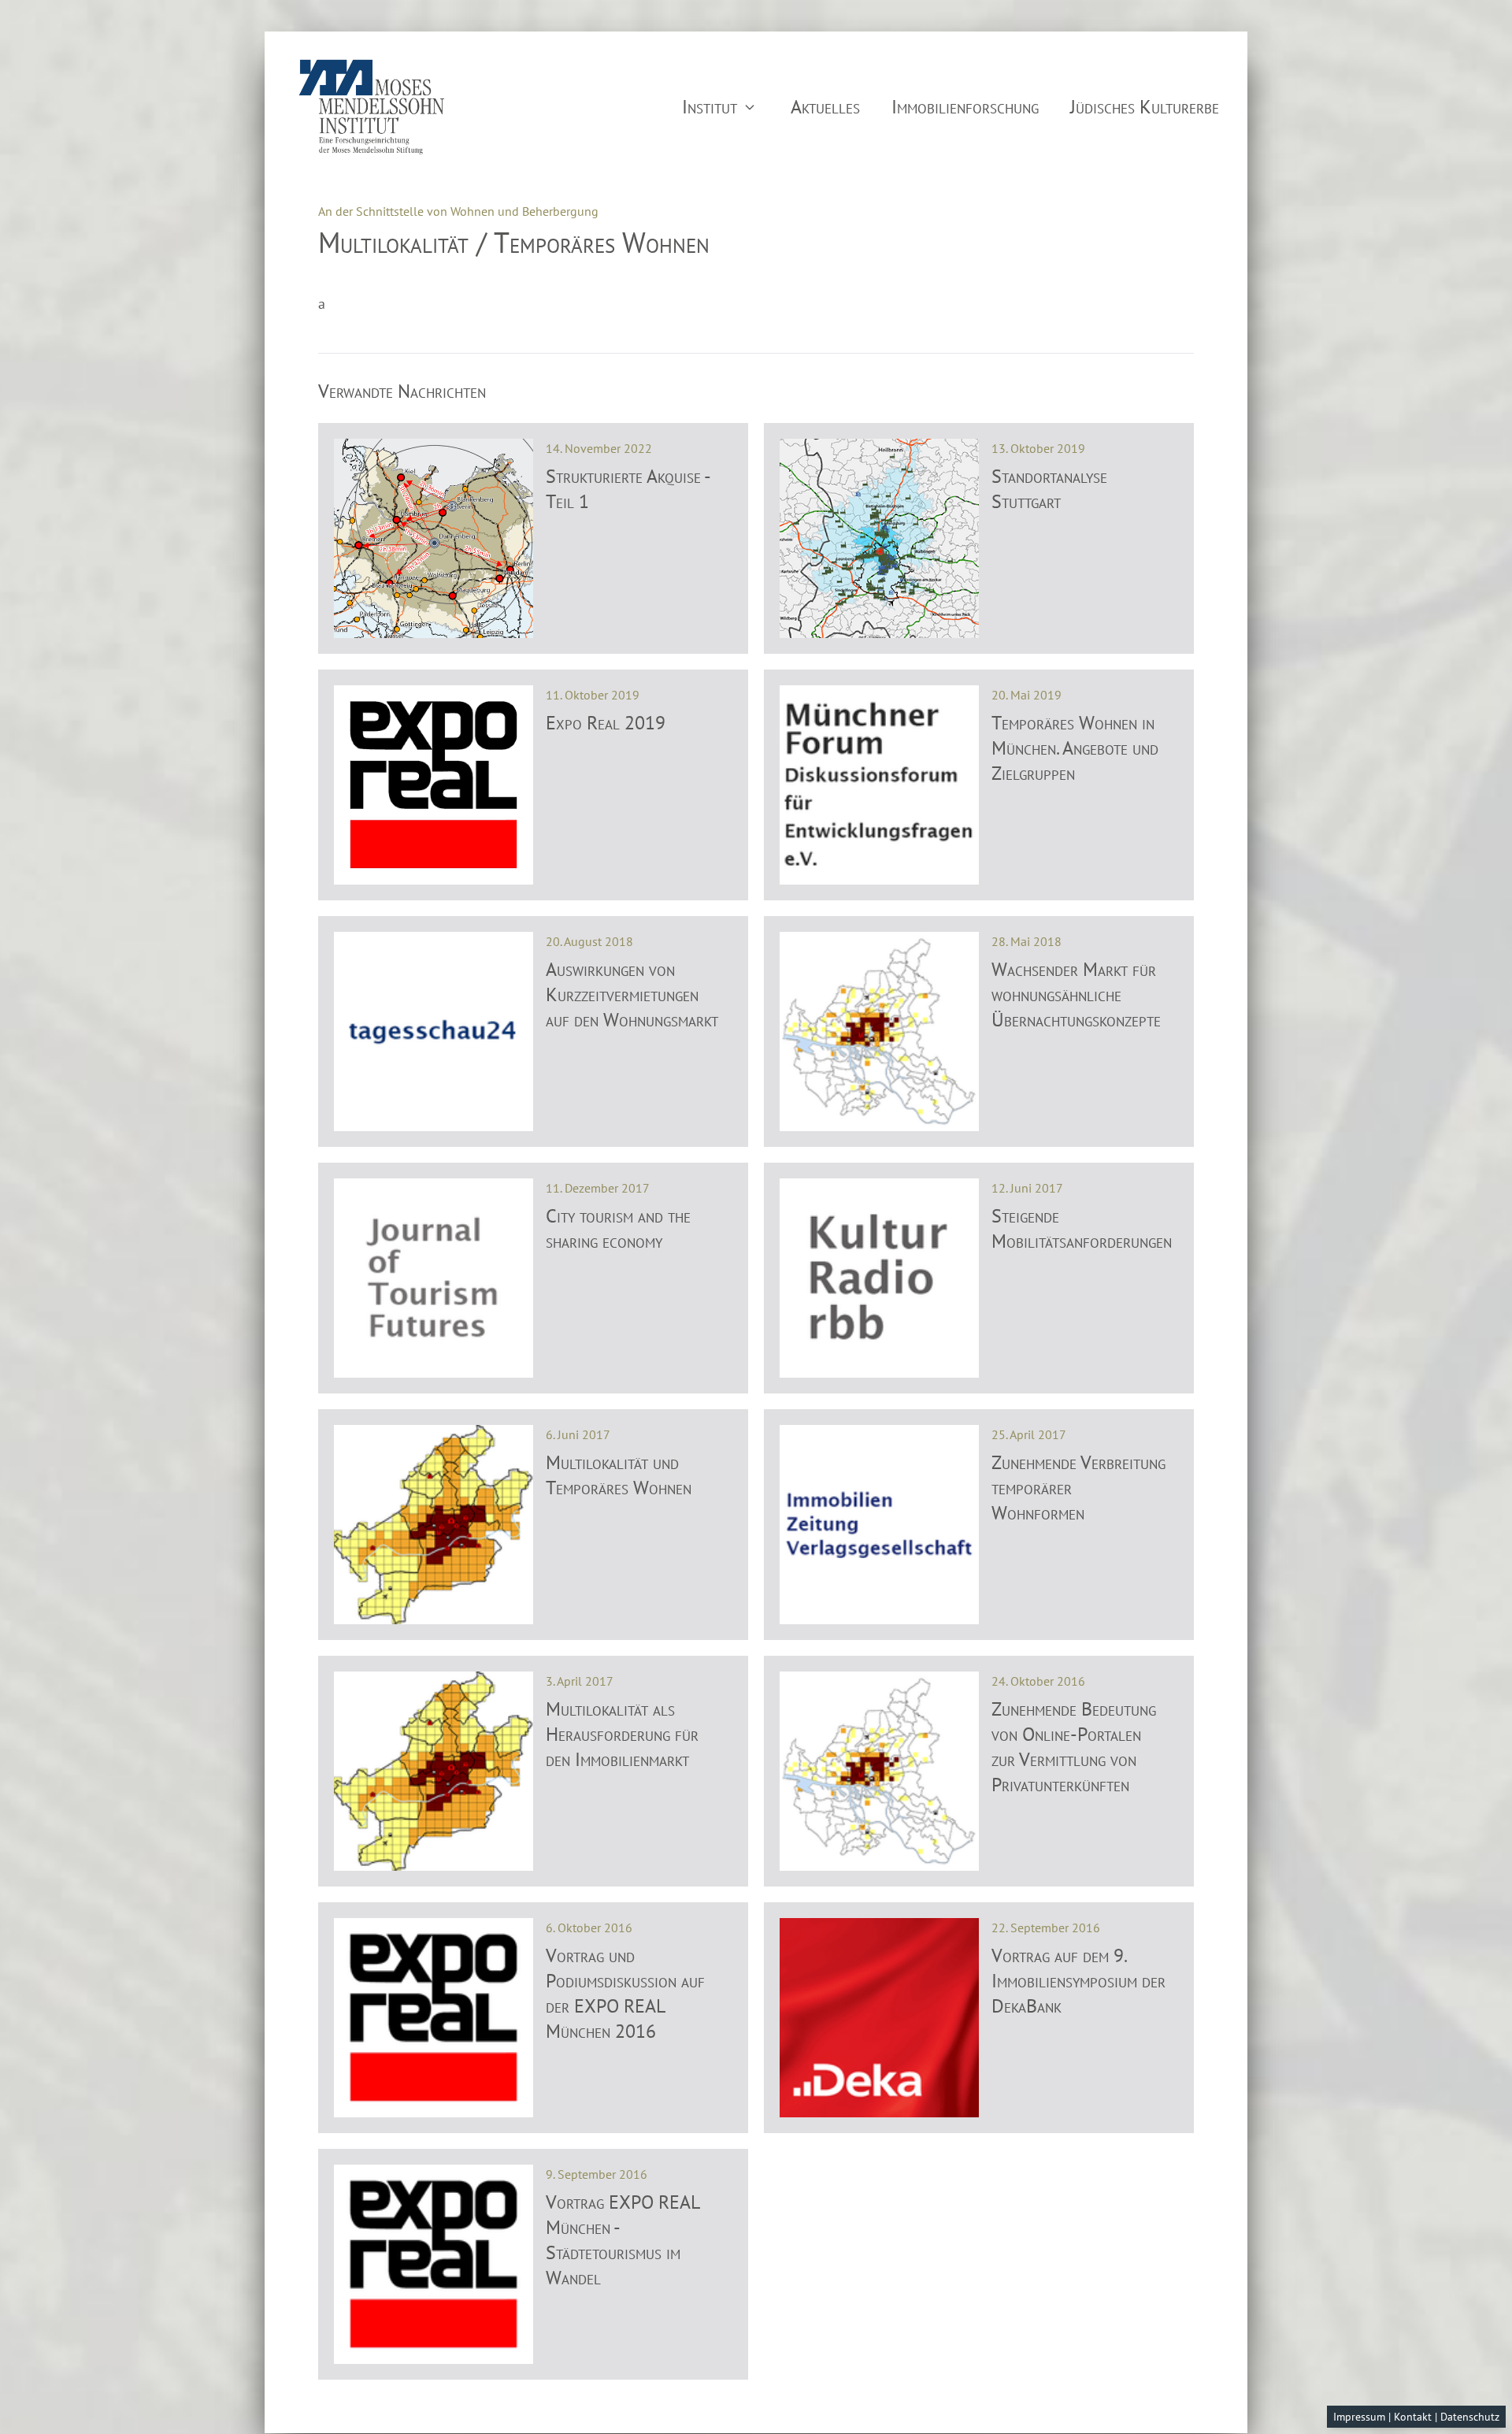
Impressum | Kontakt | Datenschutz (1416, 2417)
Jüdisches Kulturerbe (1145, 107)
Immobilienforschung (965, 107)
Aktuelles (825, 107)
